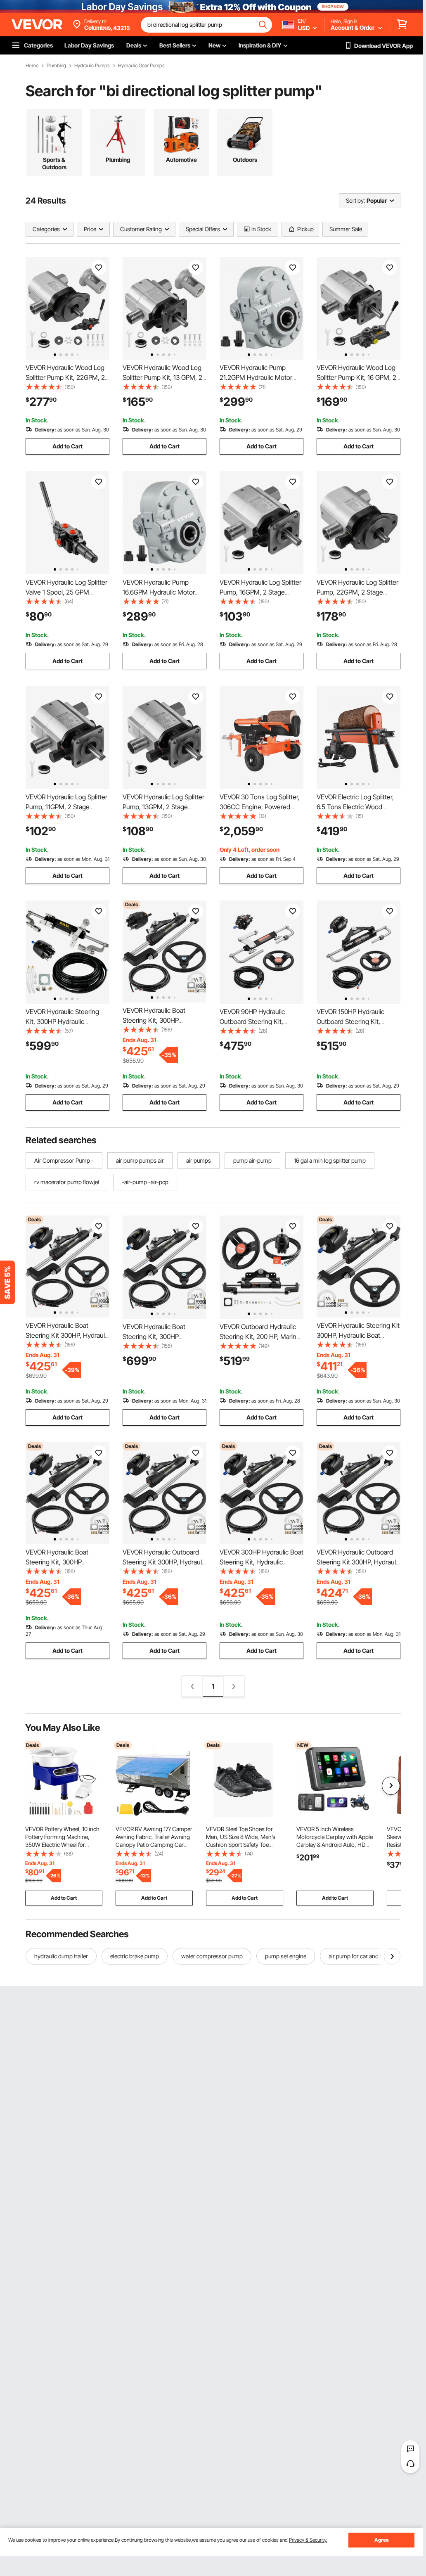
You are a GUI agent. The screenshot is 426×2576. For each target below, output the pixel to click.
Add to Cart (67, 446)
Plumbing (56, 66)
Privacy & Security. (308, 2540)
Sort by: (355, 200)
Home (32, 66)
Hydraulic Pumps (92, 66)
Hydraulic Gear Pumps (141, 66)
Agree (382, 2540)
